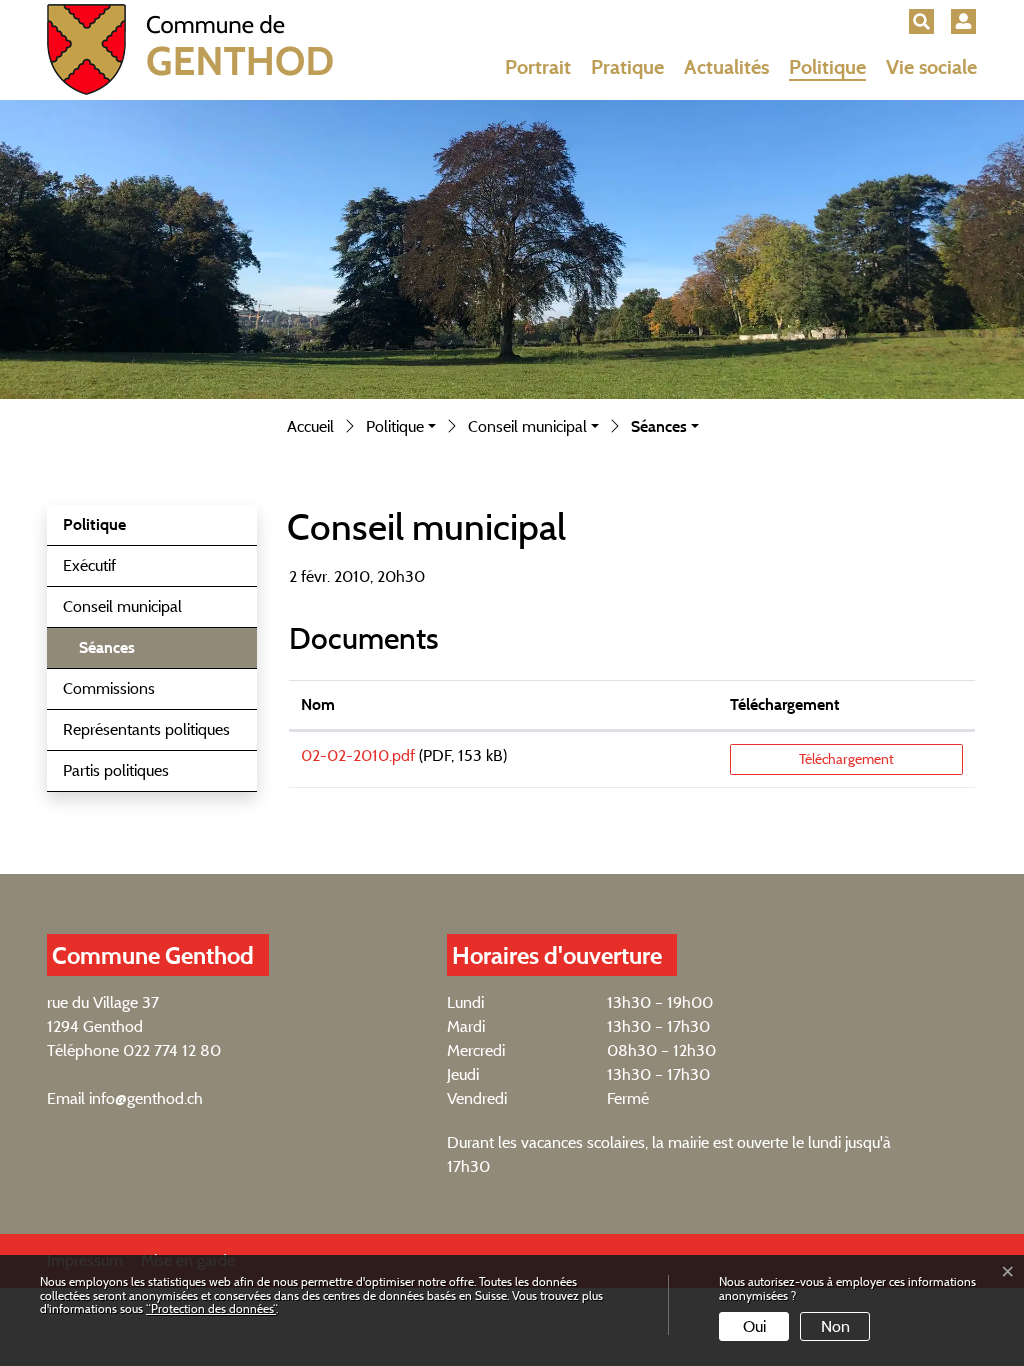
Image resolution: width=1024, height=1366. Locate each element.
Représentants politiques (146, 729)
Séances (130, 653)
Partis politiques (116, 770)
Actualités (726, 67)
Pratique (627, 67)
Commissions (109, 688)
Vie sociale (931, 67)
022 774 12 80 (172, 1050)
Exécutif (89, 565)
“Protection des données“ (211, 1308)
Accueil (310, 426)
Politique (827, 67)
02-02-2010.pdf (358, 755)
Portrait (538, 67)
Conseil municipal (122, 606)
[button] (921, 21)
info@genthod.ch (146, 1098)
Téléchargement (785, 704)
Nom (318, 704)
